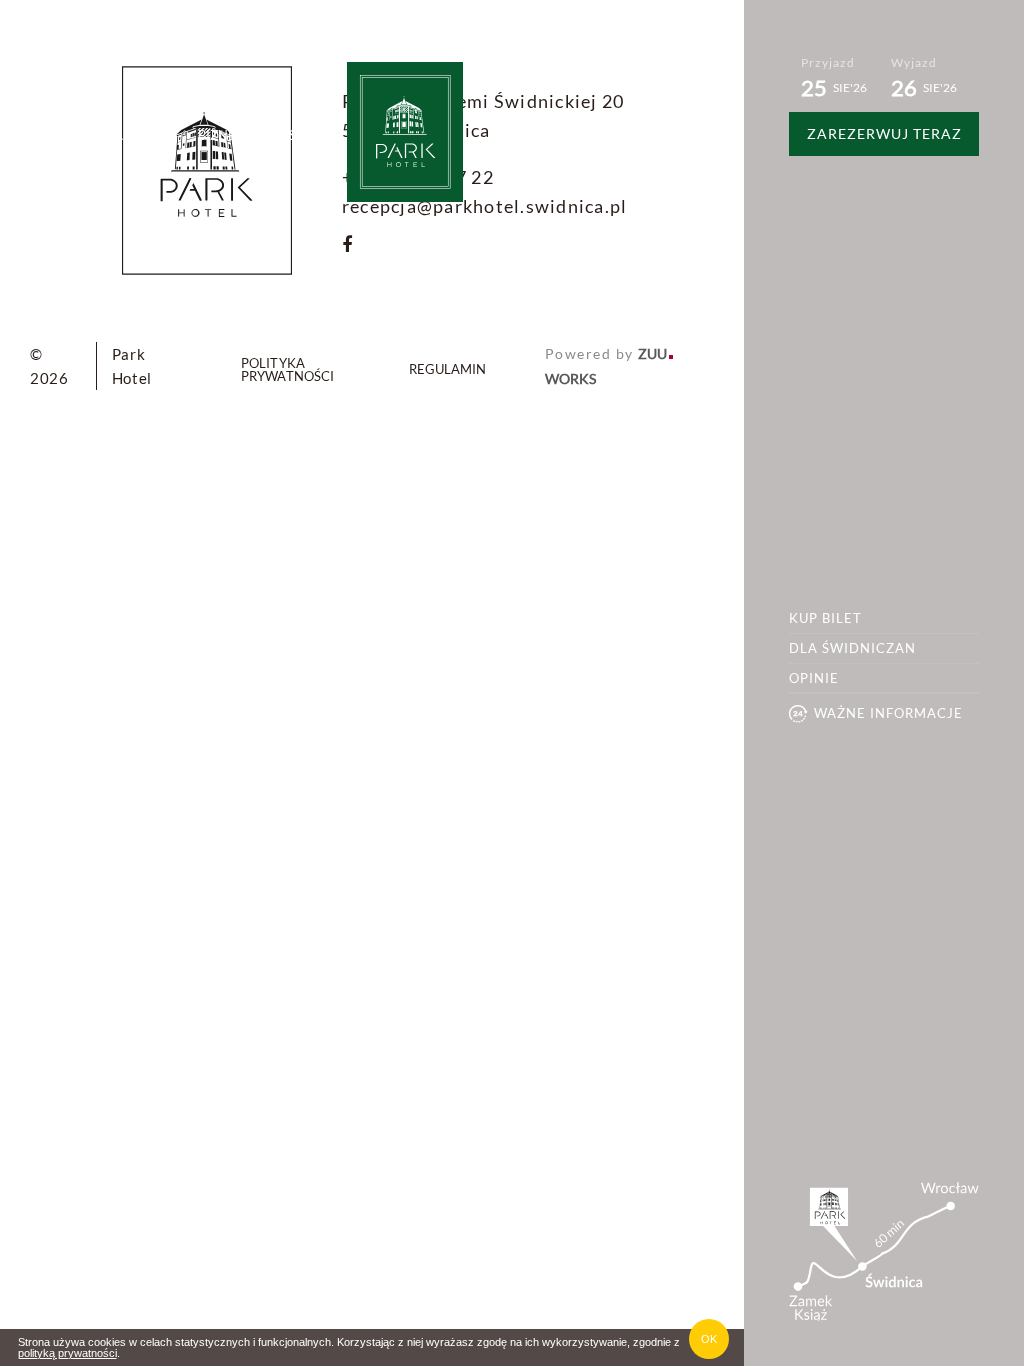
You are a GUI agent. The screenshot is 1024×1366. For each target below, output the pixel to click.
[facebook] (347, 245)
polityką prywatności (67, 1353)
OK (709, 1339)
